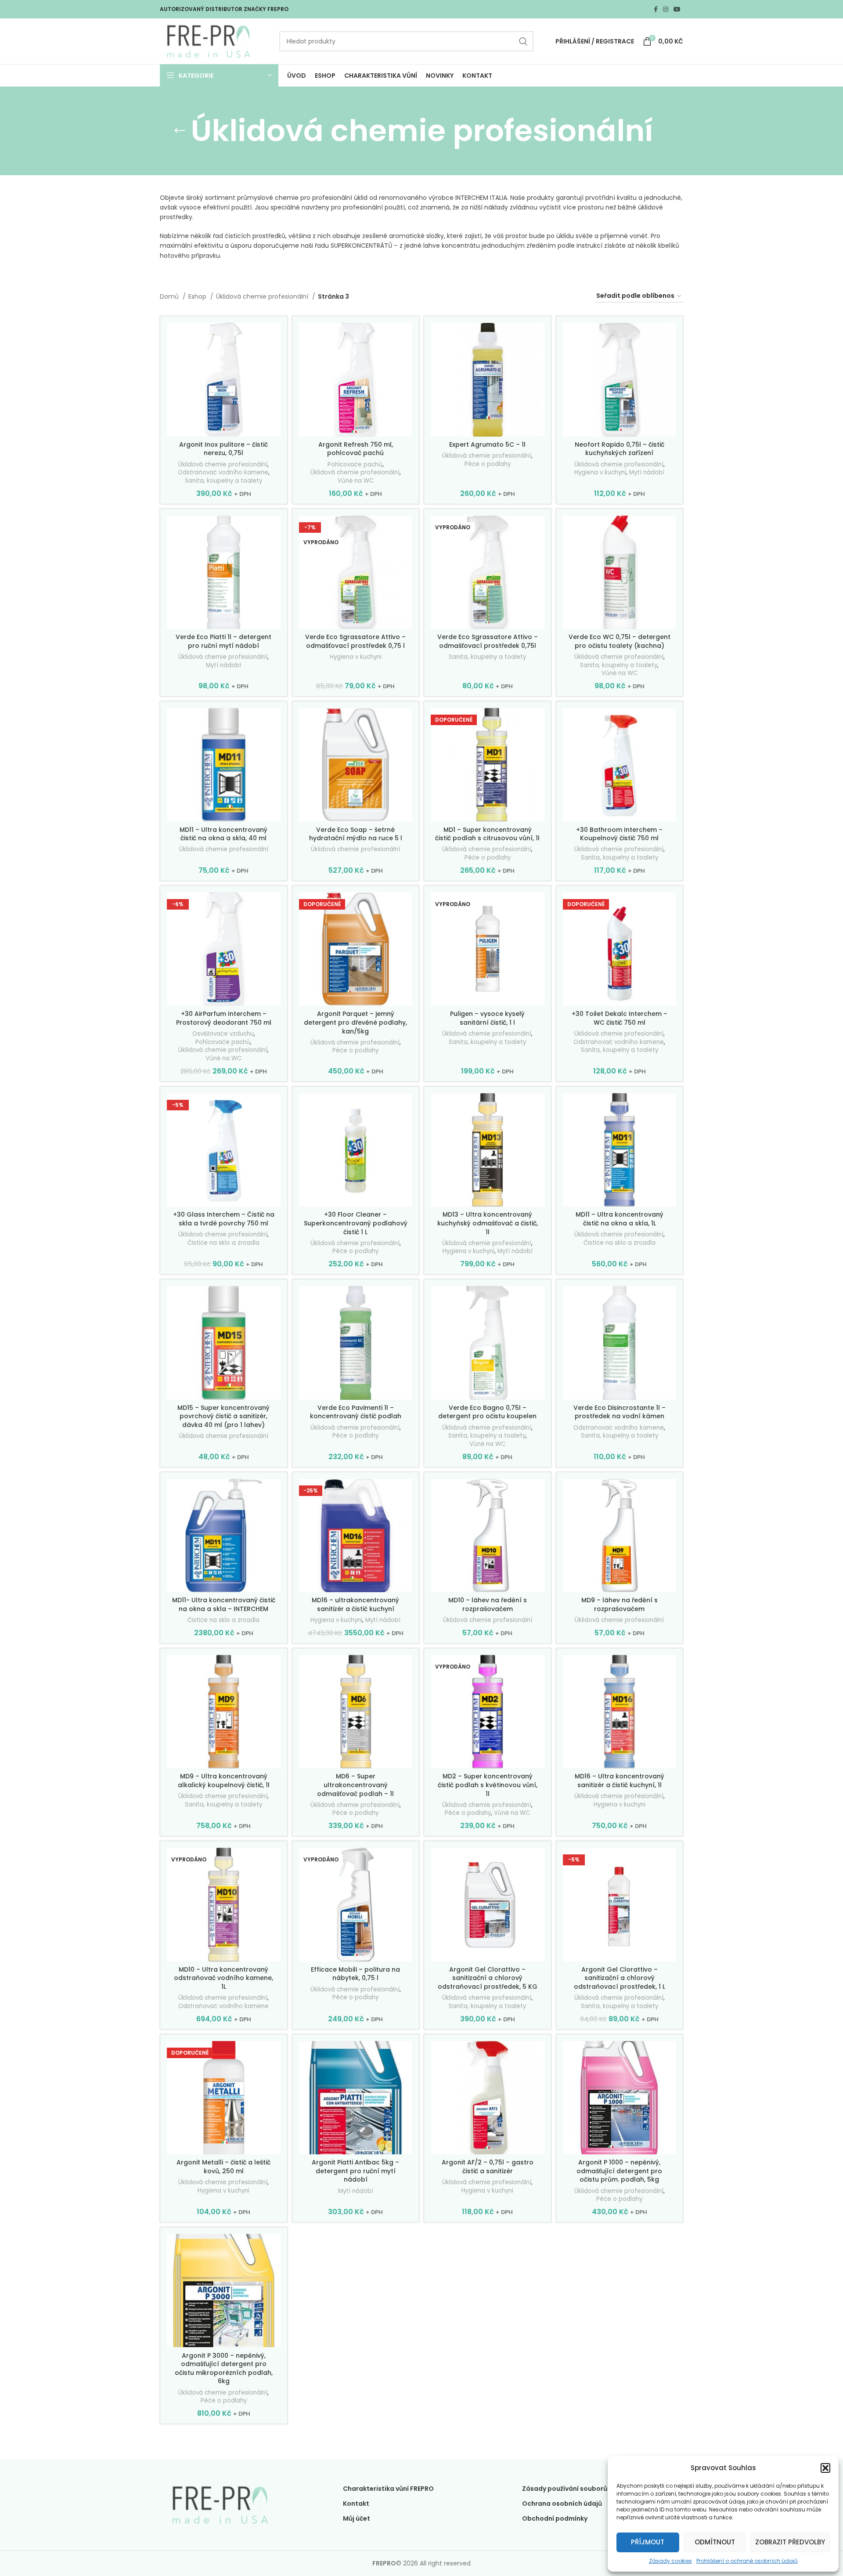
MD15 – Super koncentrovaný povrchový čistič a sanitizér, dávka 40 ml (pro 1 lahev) (223, 1416)
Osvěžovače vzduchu (223, 1034)
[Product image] (356, 949)
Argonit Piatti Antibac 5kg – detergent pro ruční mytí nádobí (355, 2171)
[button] (825, 2468)
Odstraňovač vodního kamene (223, 473)
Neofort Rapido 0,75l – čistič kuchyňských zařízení (620, 449)
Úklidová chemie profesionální (263, 296)
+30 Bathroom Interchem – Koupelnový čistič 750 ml (619, 834)
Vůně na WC (356, 481)
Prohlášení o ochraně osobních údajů (747, 2561)
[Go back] (180, 131)
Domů (170, 296)
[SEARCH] (523, 41)
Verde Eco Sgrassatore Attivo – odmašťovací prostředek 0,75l (488, 641)
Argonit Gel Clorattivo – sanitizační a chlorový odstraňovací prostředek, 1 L (620, 1978)
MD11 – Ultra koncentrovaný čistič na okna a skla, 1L (620, 1219)
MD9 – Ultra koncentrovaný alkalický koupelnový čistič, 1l (224, 1781)
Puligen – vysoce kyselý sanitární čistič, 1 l (487, 1018)
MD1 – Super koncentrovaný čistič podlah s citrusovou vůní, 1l (487, 834)
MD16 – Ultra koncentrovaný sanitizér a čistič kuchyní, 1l (620, 1781)
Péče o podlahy (488, 464)
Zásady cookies (670, 2561)
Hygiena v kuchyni (600, 473)
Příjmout (648, 2542)
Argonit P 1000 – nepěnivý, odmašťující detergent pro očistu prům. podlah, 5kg (619, 2171)
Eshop (198, 296)
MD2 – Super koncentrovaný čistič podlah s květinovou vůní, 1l (488, 1785)
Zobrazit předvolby (790, 2542)
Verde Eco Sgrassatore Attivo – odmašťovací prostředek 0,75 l (355, 641)
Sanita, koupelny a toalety (223, 481)
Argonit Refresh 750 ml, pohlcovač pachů (356, 449)
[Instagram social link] (666, 9)
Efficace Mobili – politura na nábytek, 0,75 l (355, 1974)
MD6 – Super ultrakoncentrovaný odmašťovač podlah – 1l (355, 1785)
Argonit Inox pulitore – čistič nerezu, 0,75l (223, 449)
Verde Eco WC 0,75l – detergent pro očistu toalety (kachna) (620, 641)
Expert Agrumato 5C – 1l (487, 444)
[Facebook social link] (656, 9)
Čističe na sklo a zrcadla (223, 1243)
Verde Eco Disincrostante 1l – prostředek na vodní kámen (620, 1412)
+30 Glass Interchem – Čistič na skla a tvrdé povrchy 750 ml (224, 1219)
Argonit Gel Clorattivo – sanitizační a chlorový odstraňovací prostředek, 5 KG (488, 1978)
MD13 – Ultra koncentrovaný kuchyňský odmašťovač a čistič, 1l (488, 1223)
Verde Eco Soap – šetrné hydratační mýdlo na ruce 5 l (356, 834)
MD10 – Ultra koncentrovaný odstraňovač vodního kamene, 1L (223, 1978)
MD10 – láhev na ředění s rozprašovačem (488, 1604)
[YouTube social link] (677, 9)
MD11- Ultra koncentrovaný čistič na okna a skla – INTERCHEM (224, 1604)
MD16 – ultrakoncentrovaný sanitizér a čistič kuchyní (355, 1604)
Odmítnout (715, 2542)
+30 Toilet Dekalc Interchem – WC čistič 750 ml (620, 1018)
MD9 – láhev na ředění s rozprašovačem (620, 1604)
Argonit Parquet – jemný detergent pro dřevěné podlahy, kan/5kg (355, 1022)
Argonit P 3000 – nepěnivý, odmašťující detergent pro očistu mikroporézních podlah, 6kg (224, 2368)
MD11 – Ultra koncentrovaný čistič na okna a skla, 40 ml (223, 834)
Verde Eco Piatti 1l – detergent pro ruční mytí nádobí (223, 641)
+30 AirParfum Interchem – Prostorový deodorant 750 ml (224, 1018)
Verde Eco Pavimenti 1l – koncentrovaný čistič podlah (356, 1412)
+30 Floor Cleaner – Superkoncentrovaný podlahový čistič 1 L (356, 1223)
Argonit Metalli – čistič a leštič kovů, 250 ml (223, 2167)
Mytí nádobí (647, 473)
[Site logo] (209, 41)
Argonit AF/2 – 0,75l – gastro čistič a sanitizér (488, 2167)
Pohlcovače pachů (355, 465)
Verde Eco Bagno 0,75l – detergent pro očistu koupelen (487, 1412)
